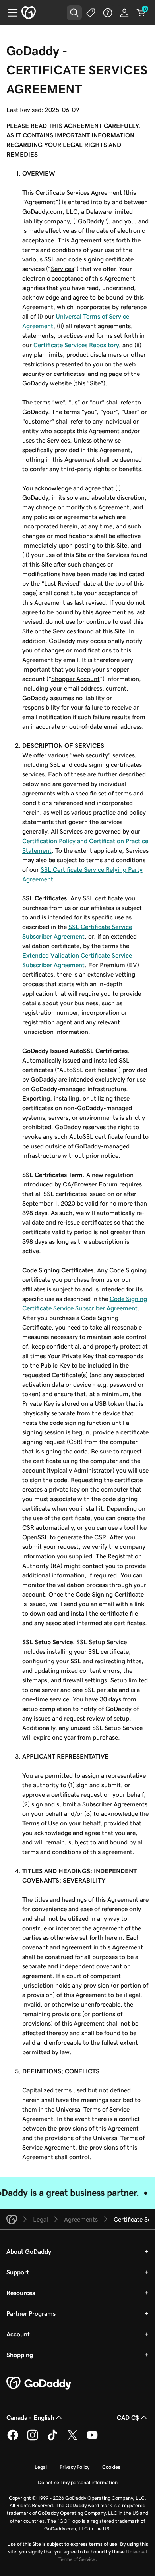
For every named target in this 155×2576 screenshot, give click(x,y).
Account (18, 2334)
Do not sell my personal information (78, 2482)
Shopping (20, 2355)
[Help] (108, 13)
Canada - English (30, 2417)
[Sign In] (124, 13)
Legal (41, 2467)
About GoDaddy (29, 2251)
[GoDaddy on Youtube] (92, 2439)
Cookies (111, 2467)
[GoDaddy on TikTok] (52, 2439)
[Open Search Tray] (74, 13)
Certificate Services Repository (76, 345)
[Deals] (91, 13)
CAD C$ (128, 2417)
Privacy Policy (75, 2467)
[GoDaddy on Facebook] (13, 2439)
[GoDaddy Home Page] (39, 2383)
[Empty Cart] (141, 13)
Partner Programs (31, 2313)
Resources (21, 2293)
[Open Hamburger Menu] (10, 13)
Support (18, 2272)
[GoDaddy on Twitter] (72, 2439)
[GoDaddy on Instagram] (33, 2439)
